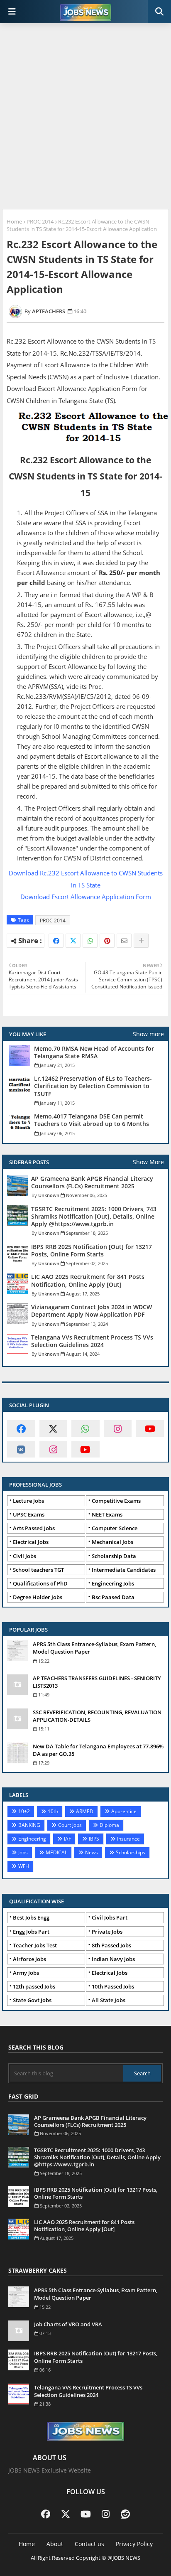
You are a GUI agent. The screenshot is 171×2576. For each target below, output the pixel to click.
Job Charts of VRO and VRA (68, 2324)
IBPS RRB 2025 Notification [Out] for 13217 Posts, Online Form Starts (92, 1251)
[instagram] (118, 1428)
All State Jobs (109, 2000)
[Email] (124, 941)
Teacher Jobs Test (35, 1945)
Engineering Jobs (113, 1583)
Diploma (109, 1825)
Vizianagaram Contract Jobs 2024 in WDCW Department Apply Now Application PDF (92, 1311)
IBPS (94, 1839)
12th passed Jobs (34, 1986)
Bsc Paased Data (113, 1597)
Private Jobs (107, 1932)
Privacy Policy (134, 2544)
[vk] (21, 1449)
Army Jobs (26, 1973)
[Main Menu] (12, 12)
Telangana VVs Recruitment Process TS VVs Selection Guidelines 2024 (92, 1341)
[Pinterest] (107, 941)
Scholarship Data (114, 1556)
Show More (148, 1162)
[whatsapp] (85, 1428)
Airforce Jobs (29, 1959)
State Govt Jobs (32, 2000)
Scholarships (131, 1852)
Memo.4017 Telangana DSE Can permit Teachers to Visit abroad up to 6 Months (92, 1120)
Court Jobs (70, 1825)
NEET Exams (107, 1514)
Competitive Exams (116, 1501)
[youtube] (150, 1428)
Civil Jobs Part (110, 1917)
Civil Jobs (24, 1556)
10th (53, 1811)
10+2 (24, 1811)
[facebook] (21, 1428)
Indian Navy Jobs (113, 1959)
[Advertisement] (85, 117)
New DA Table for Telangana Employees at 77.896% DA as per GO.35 (98, 1750)
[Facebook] (56, 941)
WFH (24, 1866)
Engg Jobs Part (31, 1932)
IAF (67, 1839)
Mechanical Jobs (112, 1542)
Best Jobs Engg (31, 1917)
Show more (148, 1034)
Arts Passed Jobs (34, 1528)
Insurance (128, 1839)
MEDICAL (56, 1852)
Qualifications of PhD (40, 1583)
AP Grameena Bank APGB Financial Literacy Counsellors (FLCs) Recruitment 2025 (92, 1182)
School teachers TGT (38, 1570)
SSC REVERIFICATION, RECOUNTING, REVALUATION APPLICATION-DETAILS (97, 1716)
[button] (159, 12)
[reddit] (125, 2514)
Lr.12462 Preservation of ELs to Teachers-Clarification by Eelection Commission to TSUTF (93, 1086)
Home (14, 221)
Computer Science (115, 1528)
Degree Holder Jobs (38, 1597)
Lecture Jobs (28, 1501)
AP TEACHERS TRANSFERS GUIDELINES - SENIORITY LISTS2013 (97, 1682)
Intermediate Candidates (124, 1570)
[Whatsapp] (90, 941)
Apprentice (124, 1811)
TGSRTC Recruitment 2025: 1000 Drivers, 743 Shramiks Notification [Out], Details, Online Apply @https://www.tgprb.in (94, 1217)
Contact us (89, 2544)
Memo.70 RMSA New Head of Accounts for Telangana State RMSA (94, 1052)
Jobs (23, 1852)
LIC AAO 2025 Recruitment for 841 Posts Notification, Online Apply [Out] (88, 1281)
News (92, 1852)
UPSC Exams (29, 1514)
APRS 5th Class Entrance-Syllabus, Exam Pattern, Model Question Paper (94, 1648)
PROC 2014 (40, 221)
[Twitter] (73, 941)
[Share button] (141, 941)
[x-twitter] (54, 1428)
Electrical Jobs (31, 1542)
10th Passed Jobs (113, 1986)
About (55, 2544)
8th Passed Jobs (111, 1945)
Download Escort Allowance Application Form (86, 897)
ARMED (85, 1811)
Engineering (32, 1839)
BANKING (29, 1825)
